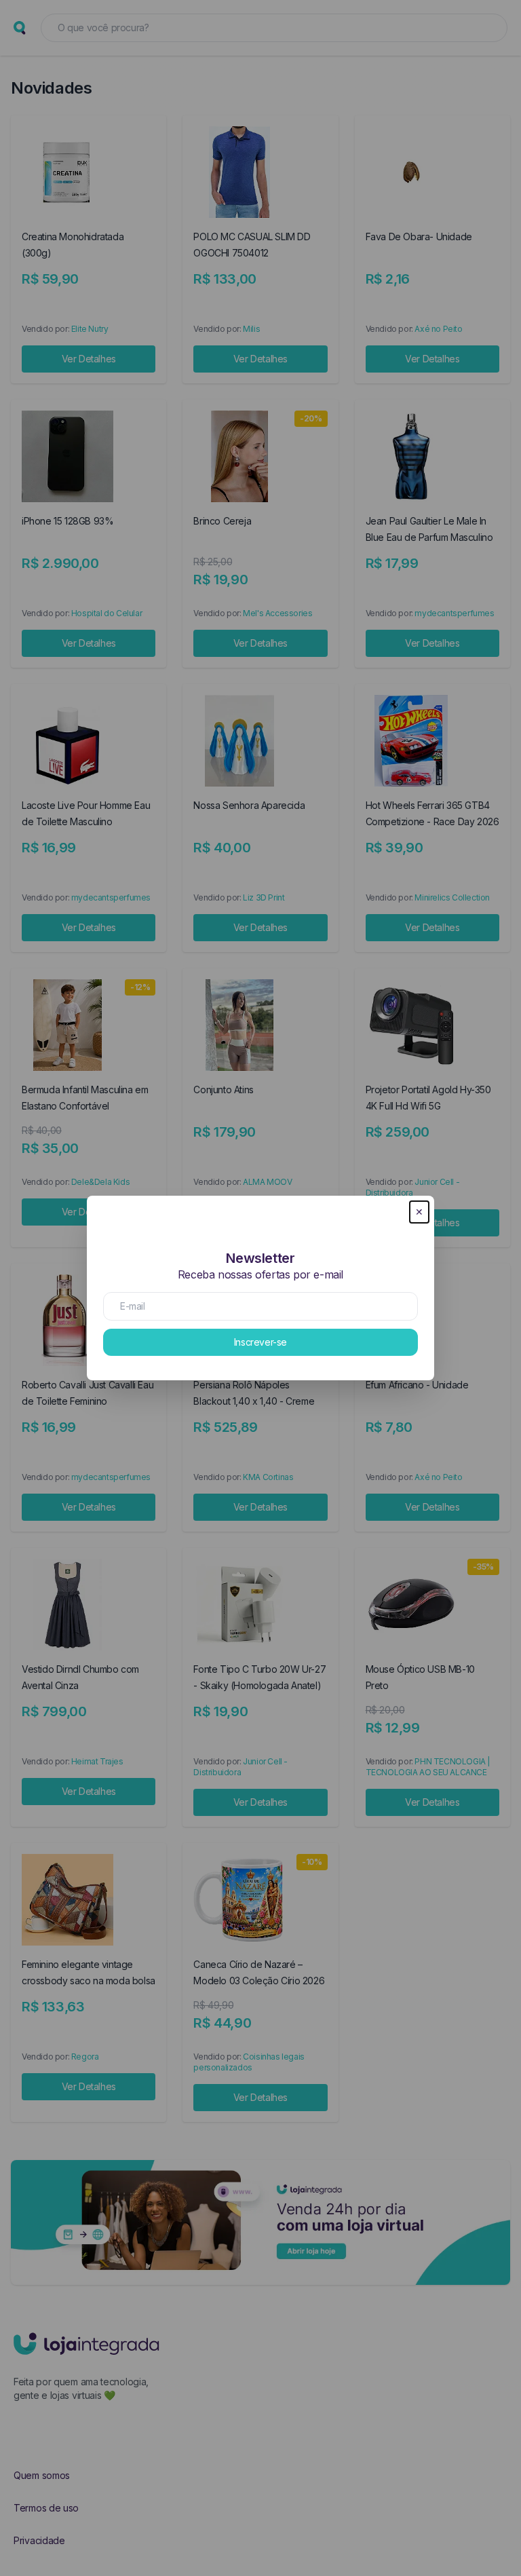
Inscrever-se (260, 1342)
